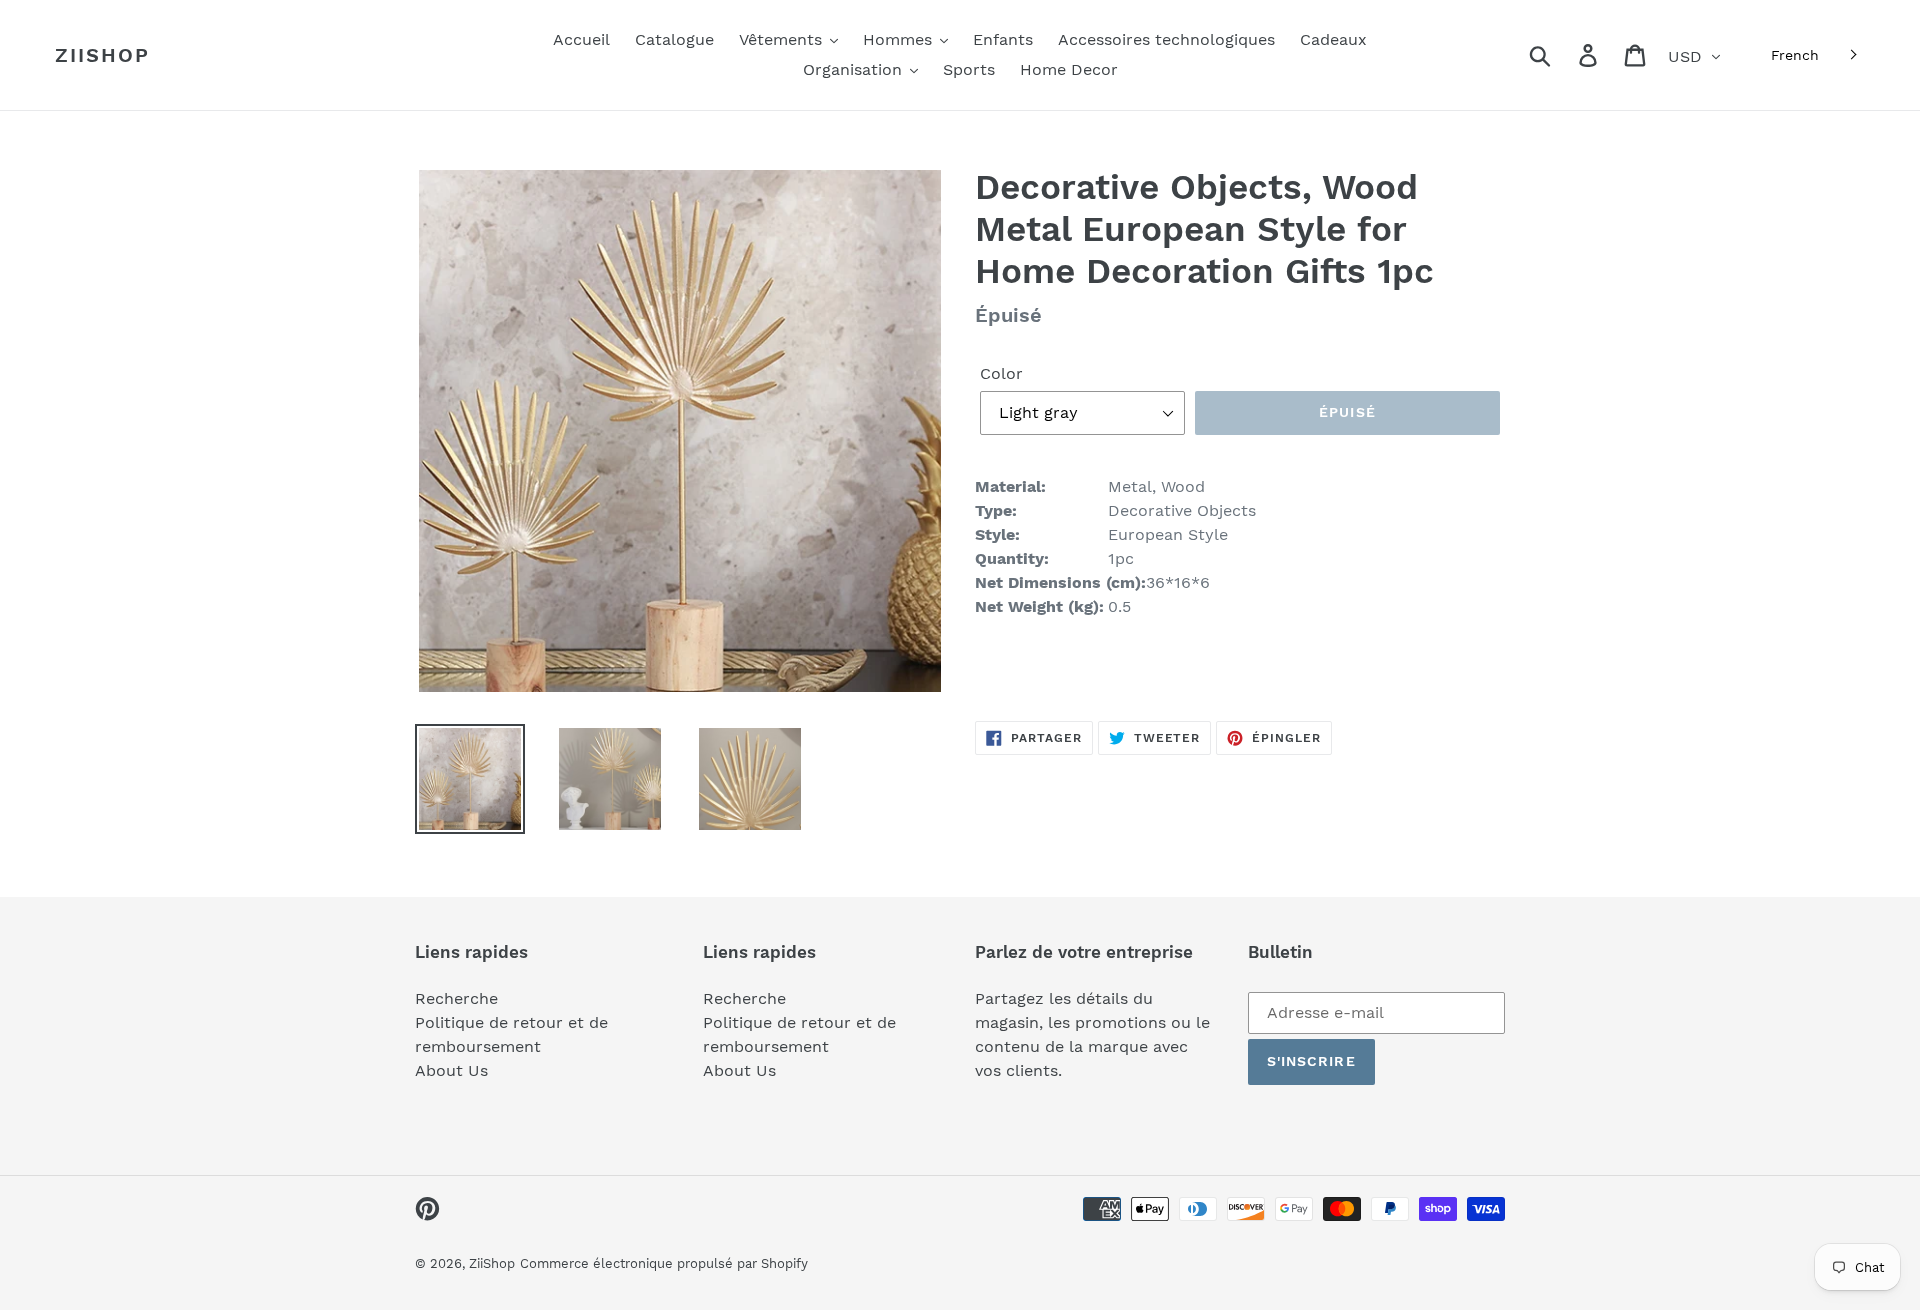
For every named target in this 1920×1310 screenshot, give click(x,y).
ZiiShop (102, 55)
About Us (451, 1070)
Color (1001, 373)
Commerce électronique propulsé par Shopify (664, 1263)
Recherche (456, 998)
